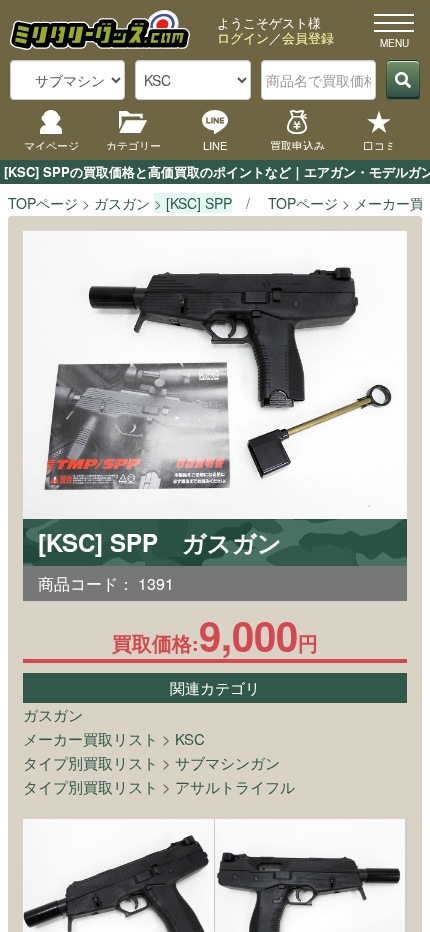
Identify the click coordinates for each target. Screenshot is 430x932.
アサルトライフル (235, 786)
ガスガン (53, 714)
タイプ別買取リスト (90, 762)
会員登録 (308, 37)
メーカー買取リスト (90, 738)
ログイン (243, 37)
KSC (190, 738)
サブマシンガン (227, 762)
